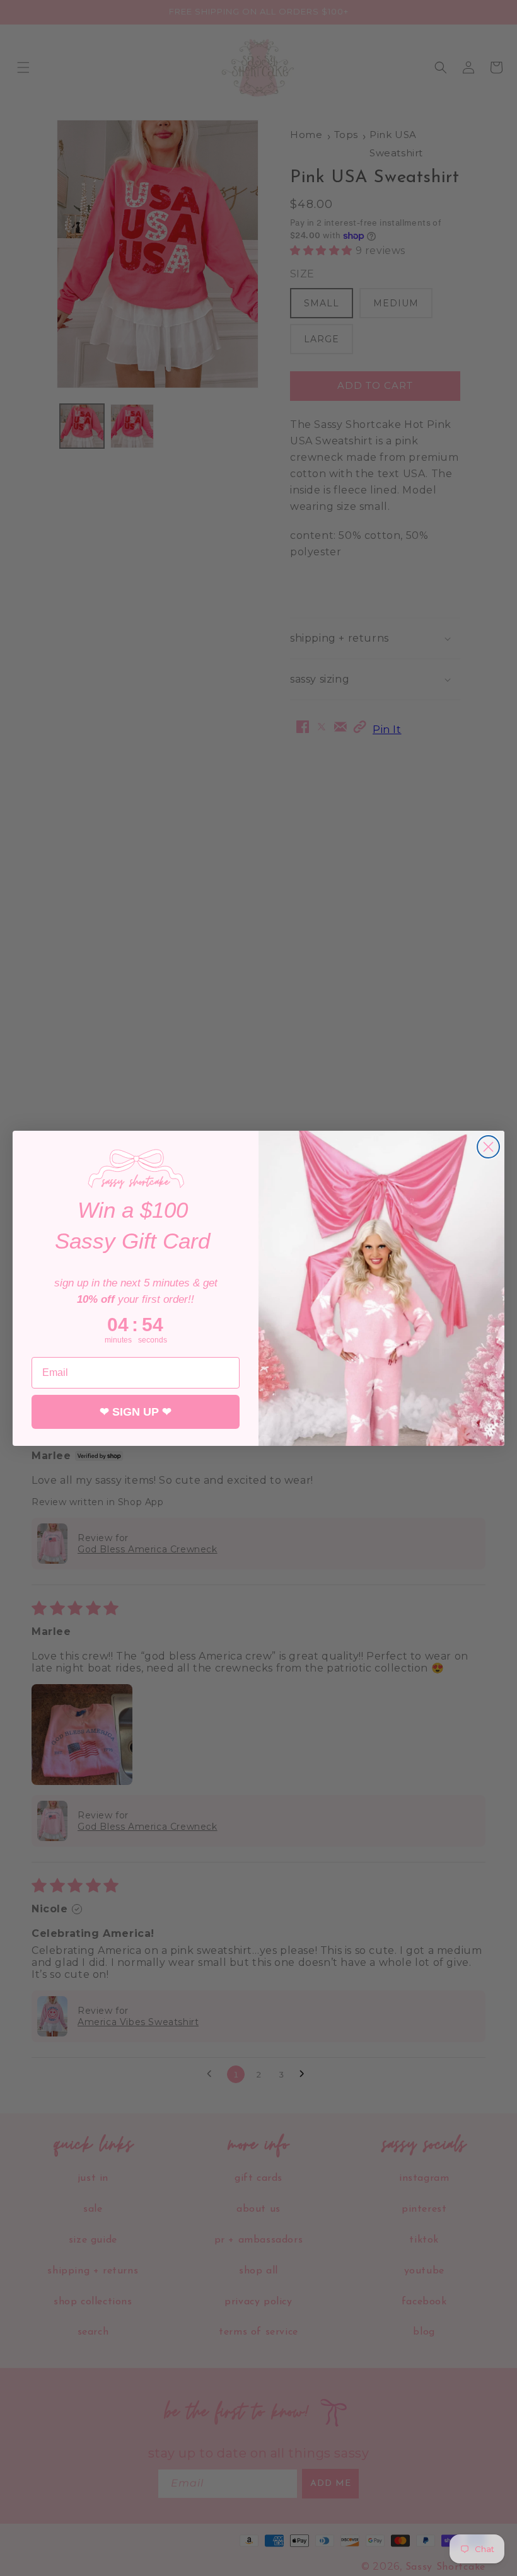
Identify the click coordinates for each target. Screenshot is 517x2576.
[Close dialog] (488, 1147)
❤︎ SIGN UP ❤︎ (136, 1412)
